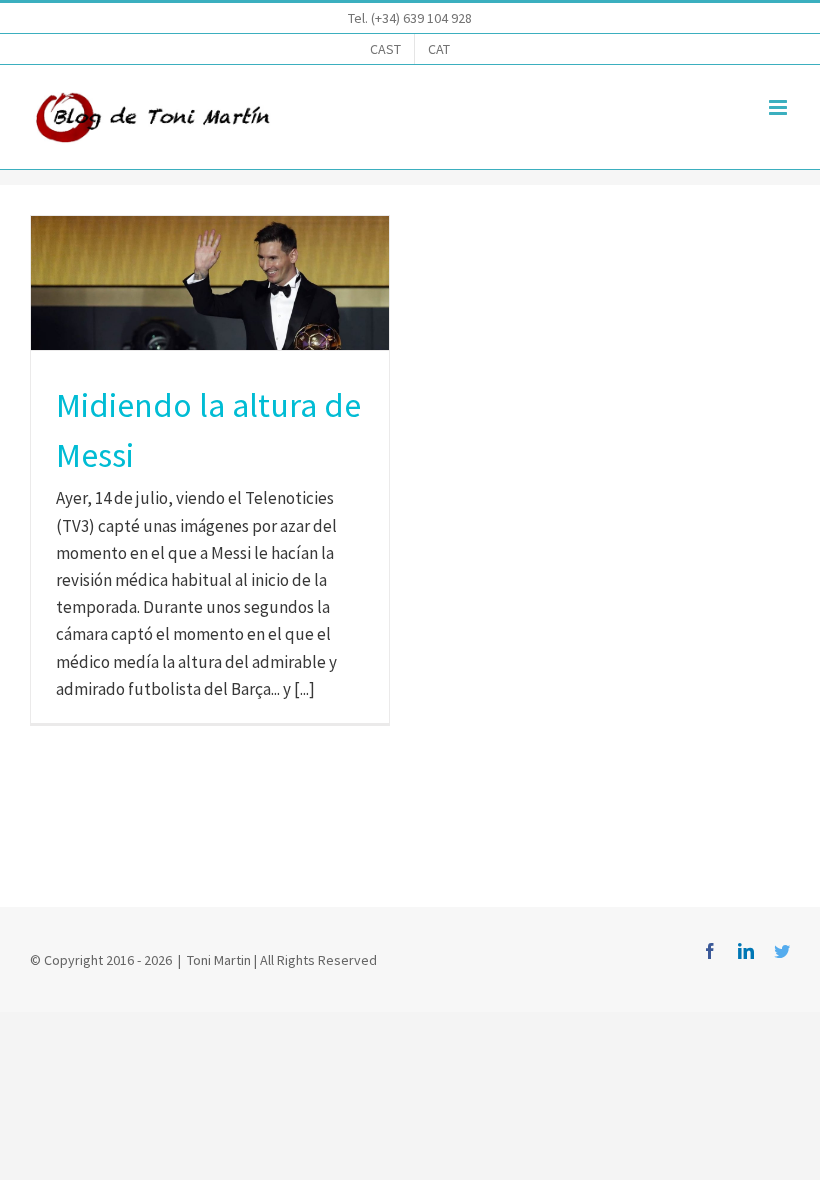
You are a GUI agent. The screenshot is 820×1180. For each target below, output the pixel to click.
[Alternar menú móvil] (779, 107)
